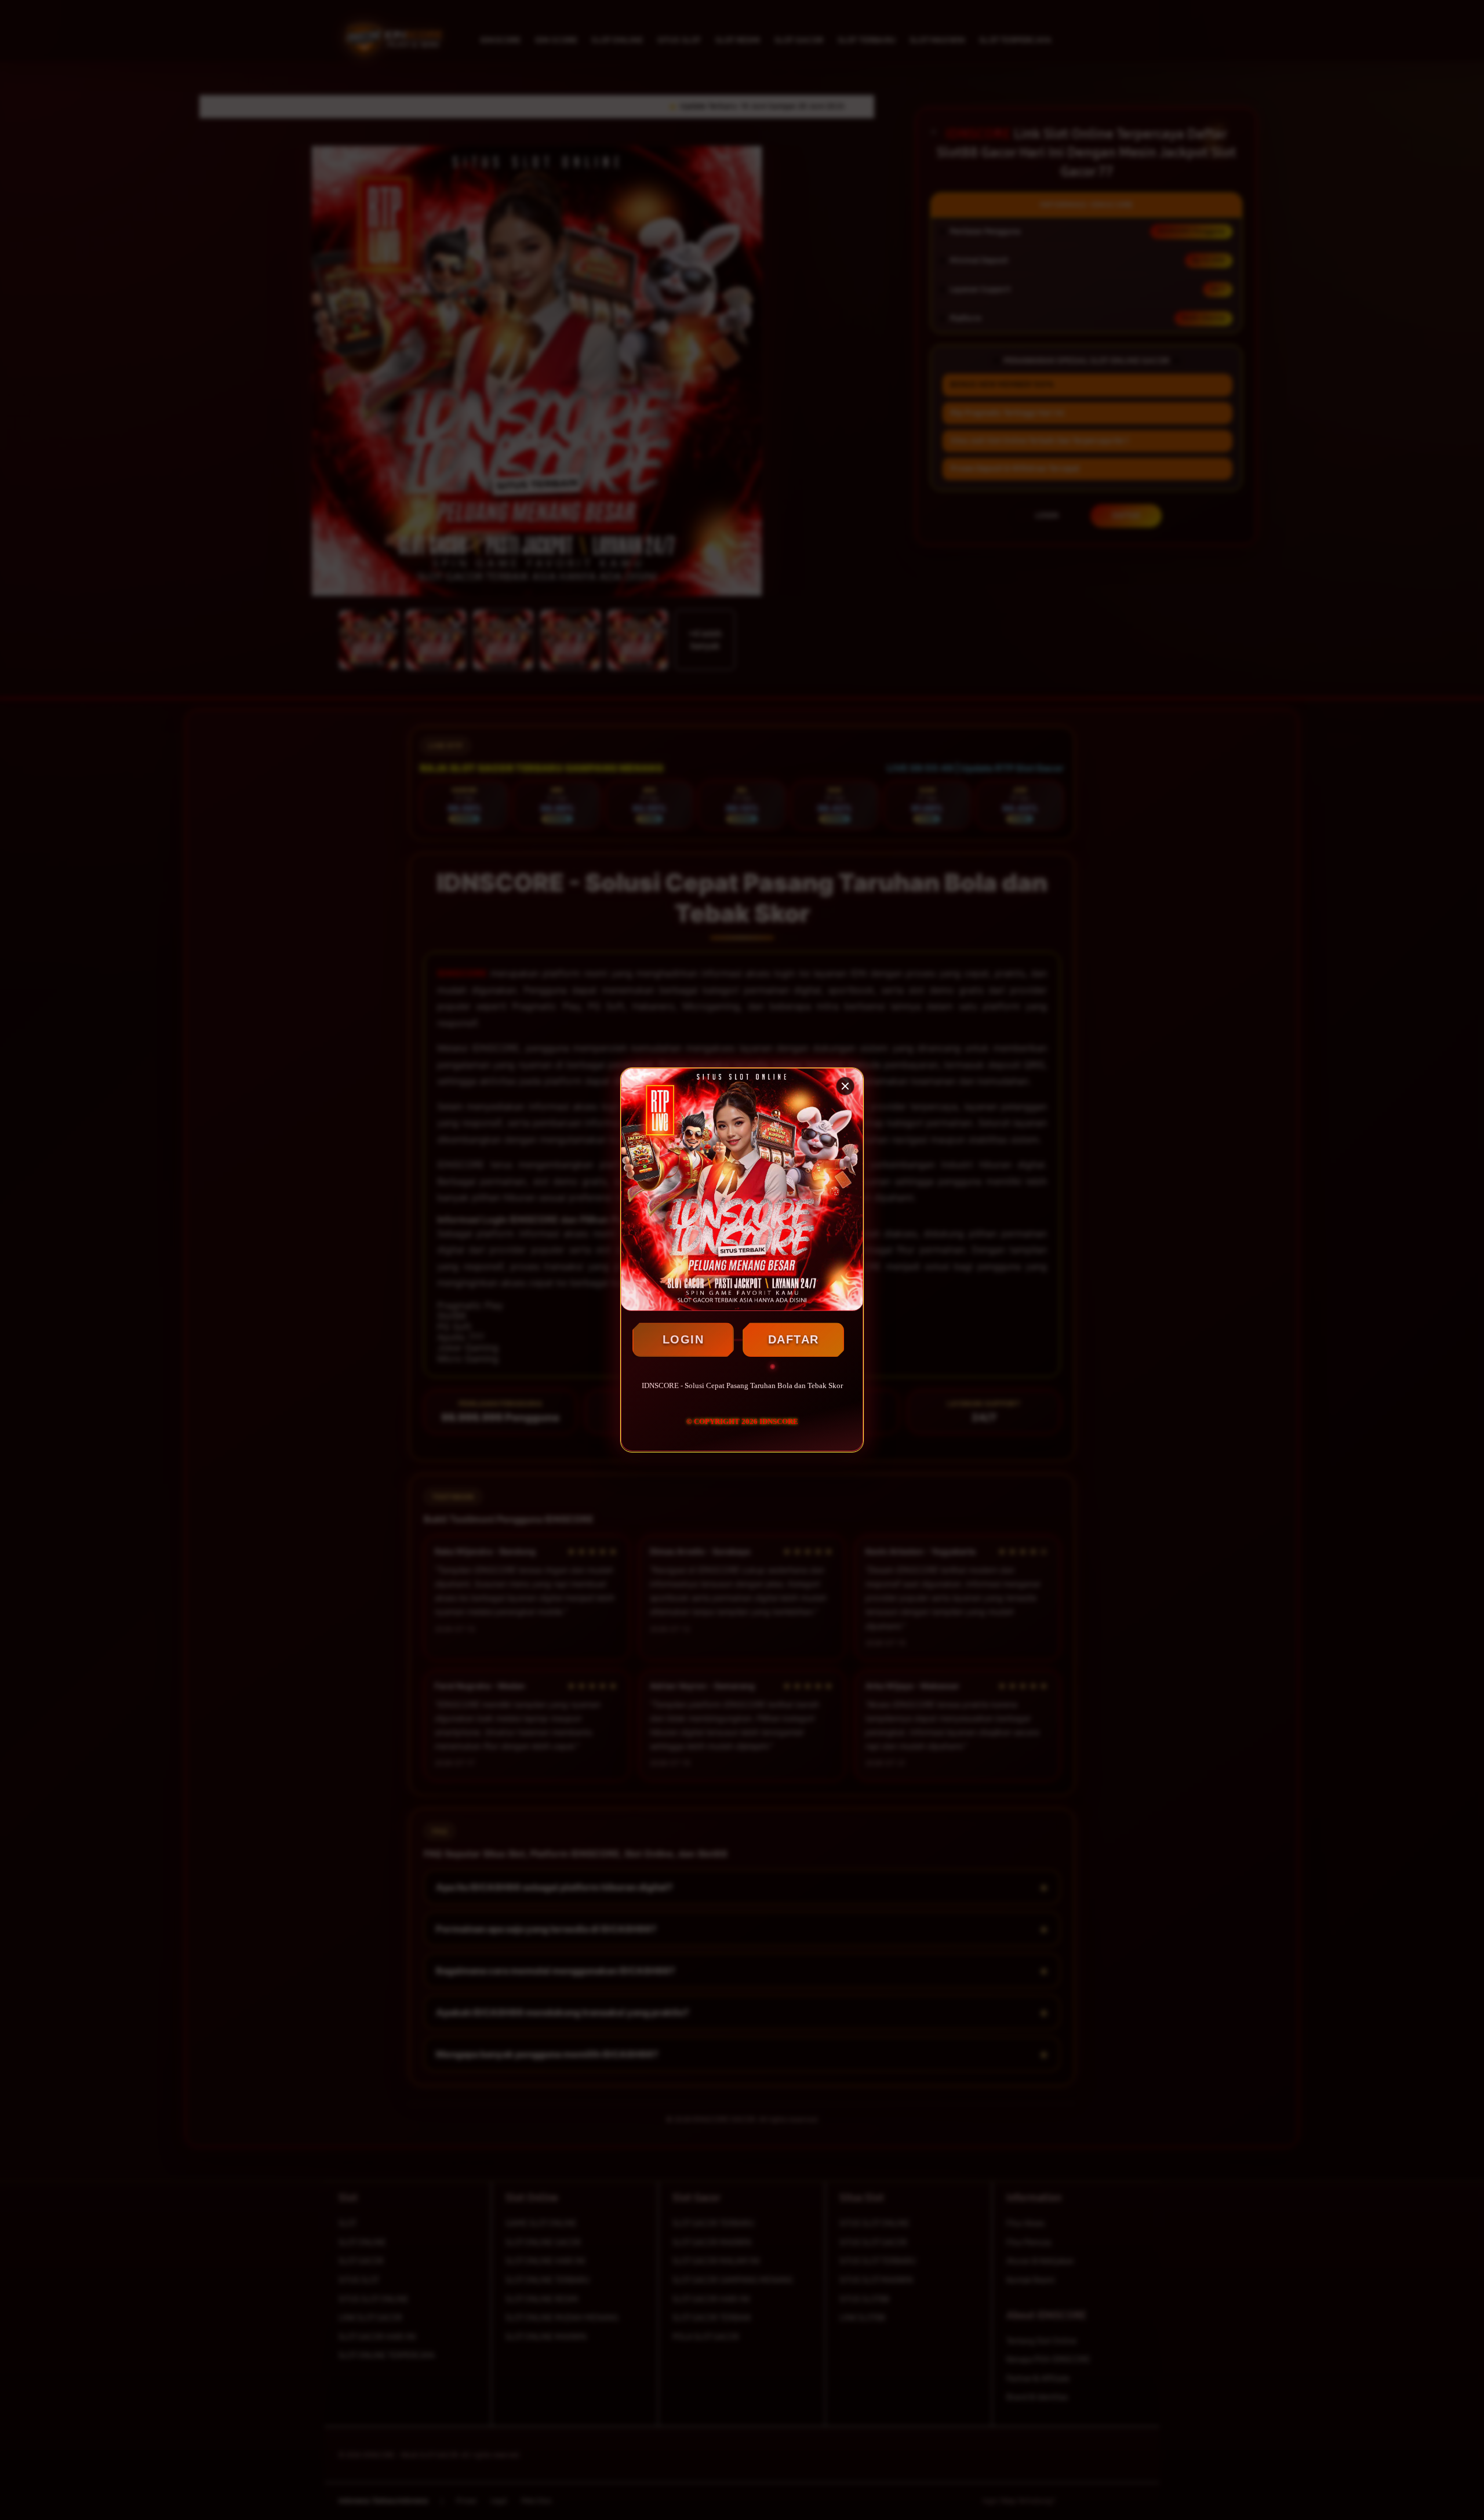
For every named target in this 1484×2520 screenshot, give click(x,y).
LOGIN (683, 1339)
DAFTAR (794, 1339)
